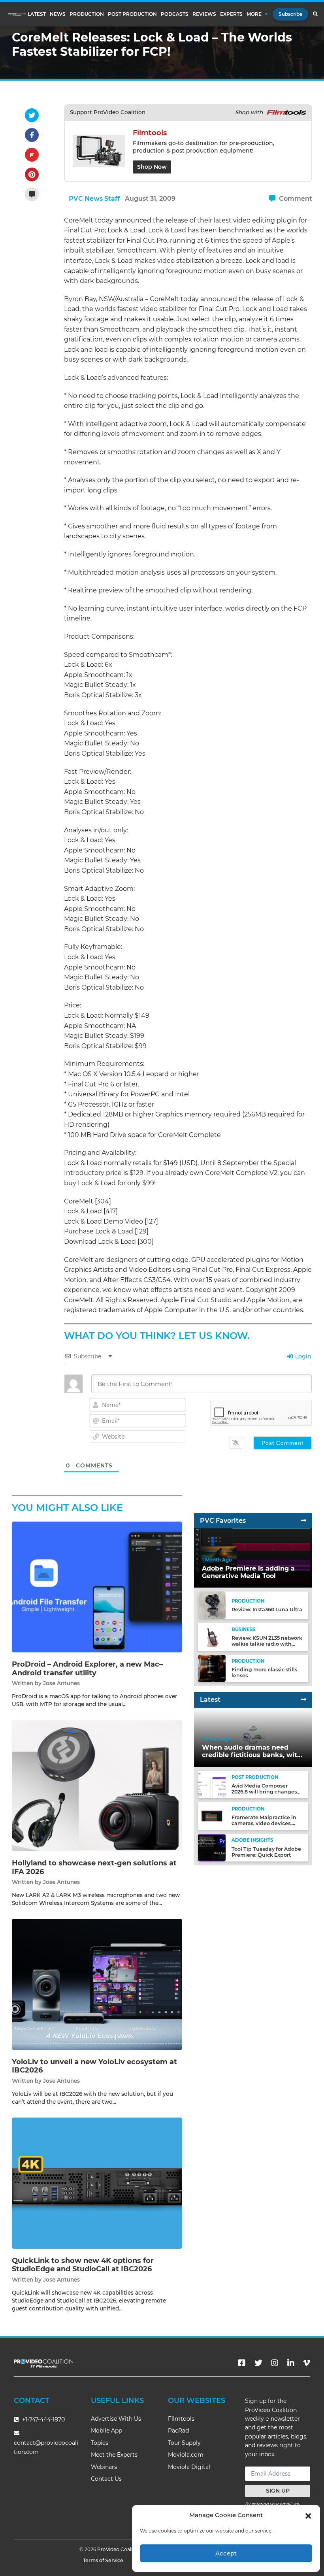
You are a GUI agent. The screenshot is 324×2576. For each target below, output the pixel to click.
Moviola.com (186, 2455)
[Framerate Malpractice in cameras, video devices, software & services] (212, 1816)
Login (302, 1356)
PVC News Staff (94, 199)
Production (87, 14)
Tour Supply (184, 2443)
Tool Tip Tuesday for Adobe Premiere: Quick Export (266, 1852)
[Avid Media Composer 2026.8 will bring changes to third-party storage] (212, 1784)
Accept (226, 2553)
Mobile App (106, 2431)
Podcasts (175, 14)
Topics (100, 2443)
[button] (308, 2515)
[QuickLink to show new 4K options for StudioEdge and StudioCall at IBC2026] (97, 2183)
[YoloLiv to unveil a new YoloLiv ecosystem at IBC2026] (97, 1984)
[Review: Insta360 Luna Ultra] (212, 1605)
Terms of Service (103, 2560)
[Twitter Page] (258, 2363)
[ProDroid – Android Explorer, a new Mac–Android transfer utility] (97, 1587)
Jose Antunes (61, 1683)
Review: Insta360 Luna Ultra (267, 1610)
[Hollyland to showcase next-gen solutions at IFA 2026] (97, 1785)
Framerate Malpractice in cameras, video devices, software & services (264, 1823)
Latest (37, 14)
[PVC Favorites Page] (303, 1521)
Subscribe (290, 14)
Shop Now (152, 167)
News (58, 14)
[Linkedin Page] (291, 2363)
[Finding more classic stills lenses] (212, 1668)
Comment (295, 199)
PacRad (178, 2431)
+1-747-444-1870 (43, 2419)
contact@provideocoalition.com (46, 2447)
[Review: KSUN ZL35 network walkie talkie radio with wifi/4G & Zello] (212, 1636)
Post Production (132, 14)
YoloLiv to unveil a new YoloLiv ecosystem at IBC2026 (94, 2066)
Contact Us (106, 2479)
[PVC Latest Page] (303, 1700)
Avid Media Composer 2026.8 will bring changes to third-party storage (264, 1792)
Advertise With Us (116, 2419)
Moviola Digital (189, 2467)
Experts (231, 14)
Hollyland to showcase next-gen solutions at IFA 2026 (94, 1867)
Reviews (204, 14)
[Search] (315, 14)
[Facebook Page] (242, 2363)
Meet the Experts (114, 2455)
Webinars (104, 2467)
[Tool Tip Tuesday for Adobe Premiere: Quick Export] (212, 1847)
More (254, 14)
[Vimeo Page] (307, 2363)
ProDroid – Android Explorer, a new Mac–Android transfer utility (87, 1669)
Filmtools (181, 2419)
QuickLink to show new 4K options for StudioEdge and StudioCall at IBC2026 (83, 2265)
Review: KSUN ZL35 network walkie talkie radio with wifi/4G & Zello (267, 1644)
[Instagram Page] (275, 2363)
